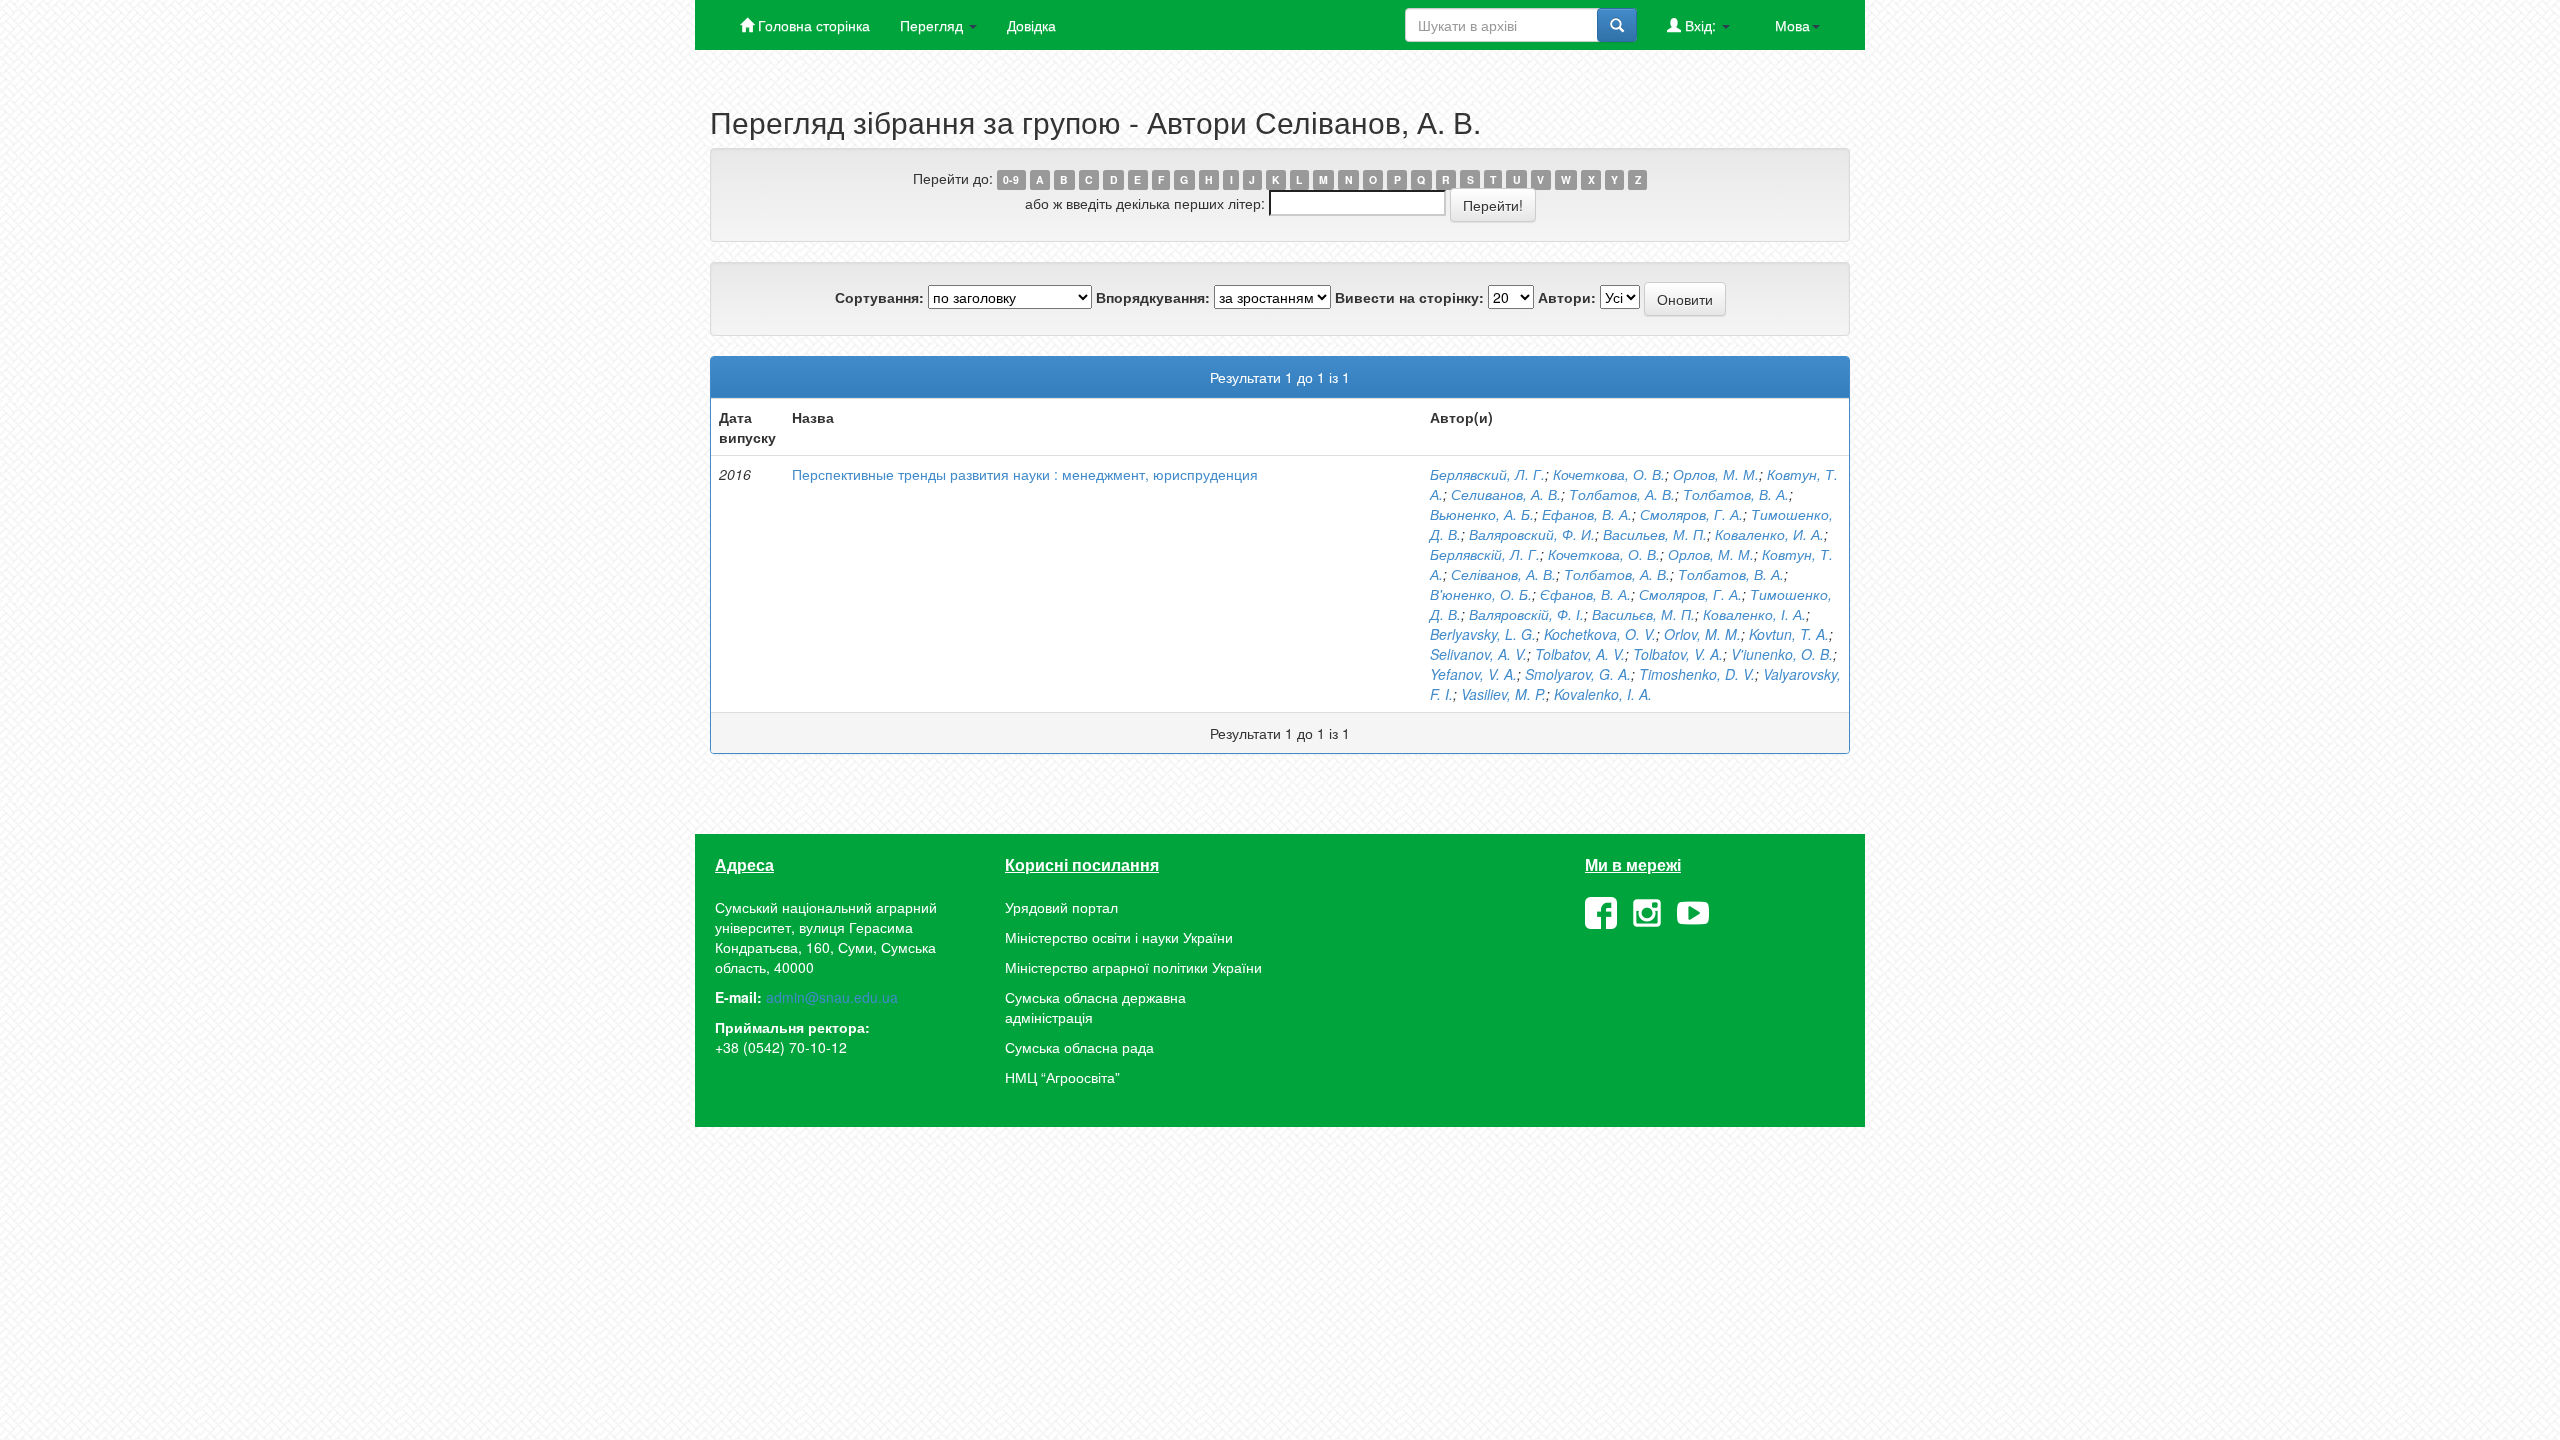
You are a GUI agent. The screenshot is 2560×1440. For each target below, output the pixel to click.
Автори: (1567, 297)
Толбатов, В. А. (1736, 494)
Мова (1792, 25)
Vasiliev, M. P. (1503, 694)
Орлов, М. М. (1716, 474)
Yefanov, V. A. (1473, 674)
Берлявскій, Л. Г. (1485, 554)
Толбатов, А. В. (1622, 494)
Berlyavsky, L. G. (1483, 634)
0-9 (1011, 179)
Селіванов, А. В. (1503, 574)
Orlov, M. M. (1702, 634)
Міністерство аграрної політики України (1133, 967)
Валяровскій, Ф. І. (1526, 614)
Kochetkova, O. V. (1600, 634)
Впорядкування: (1153, 297)
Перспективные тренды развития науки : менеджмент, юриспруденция (1025, 474)
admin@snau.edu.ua (832, 997)
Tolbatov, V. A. (1678, 654)
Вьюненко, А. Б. (1482, 514)
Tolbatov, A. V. (1580, 654)
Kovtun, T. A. (1789, 634)
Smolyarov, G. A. (1578, 674)
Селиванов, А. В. (1506, 494)
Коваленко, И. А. (1769, 534)
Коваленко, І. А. (1754, 614)
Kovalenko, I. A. (1603, 694)
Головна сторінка (812, 25)
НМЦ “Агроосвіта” (1062, 1077)
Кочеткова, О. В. (1609, 474)
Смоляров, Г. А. (1691, 514)
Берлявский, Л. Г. (1487, 474)
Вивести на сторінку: (1409, 297)
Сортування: (879, 297)
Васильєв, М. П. (1643, 614)
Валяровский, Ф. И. (1532, 534)
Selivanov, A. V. (1478, 654)
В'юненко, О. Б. (1481, 594)
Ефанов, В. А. (1587, 514)
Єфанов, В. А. (1585, 594)
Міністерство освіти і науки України (1119, 937)
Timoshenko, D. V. (1697, 674)
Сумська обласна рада (1079, 1047)
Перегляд (933, 25)
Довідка (1031, 25)
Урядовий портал (1061, 907)
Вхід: (1700, 25)
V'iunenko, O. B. (1782, 654)
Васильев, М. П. (1655, 534)
